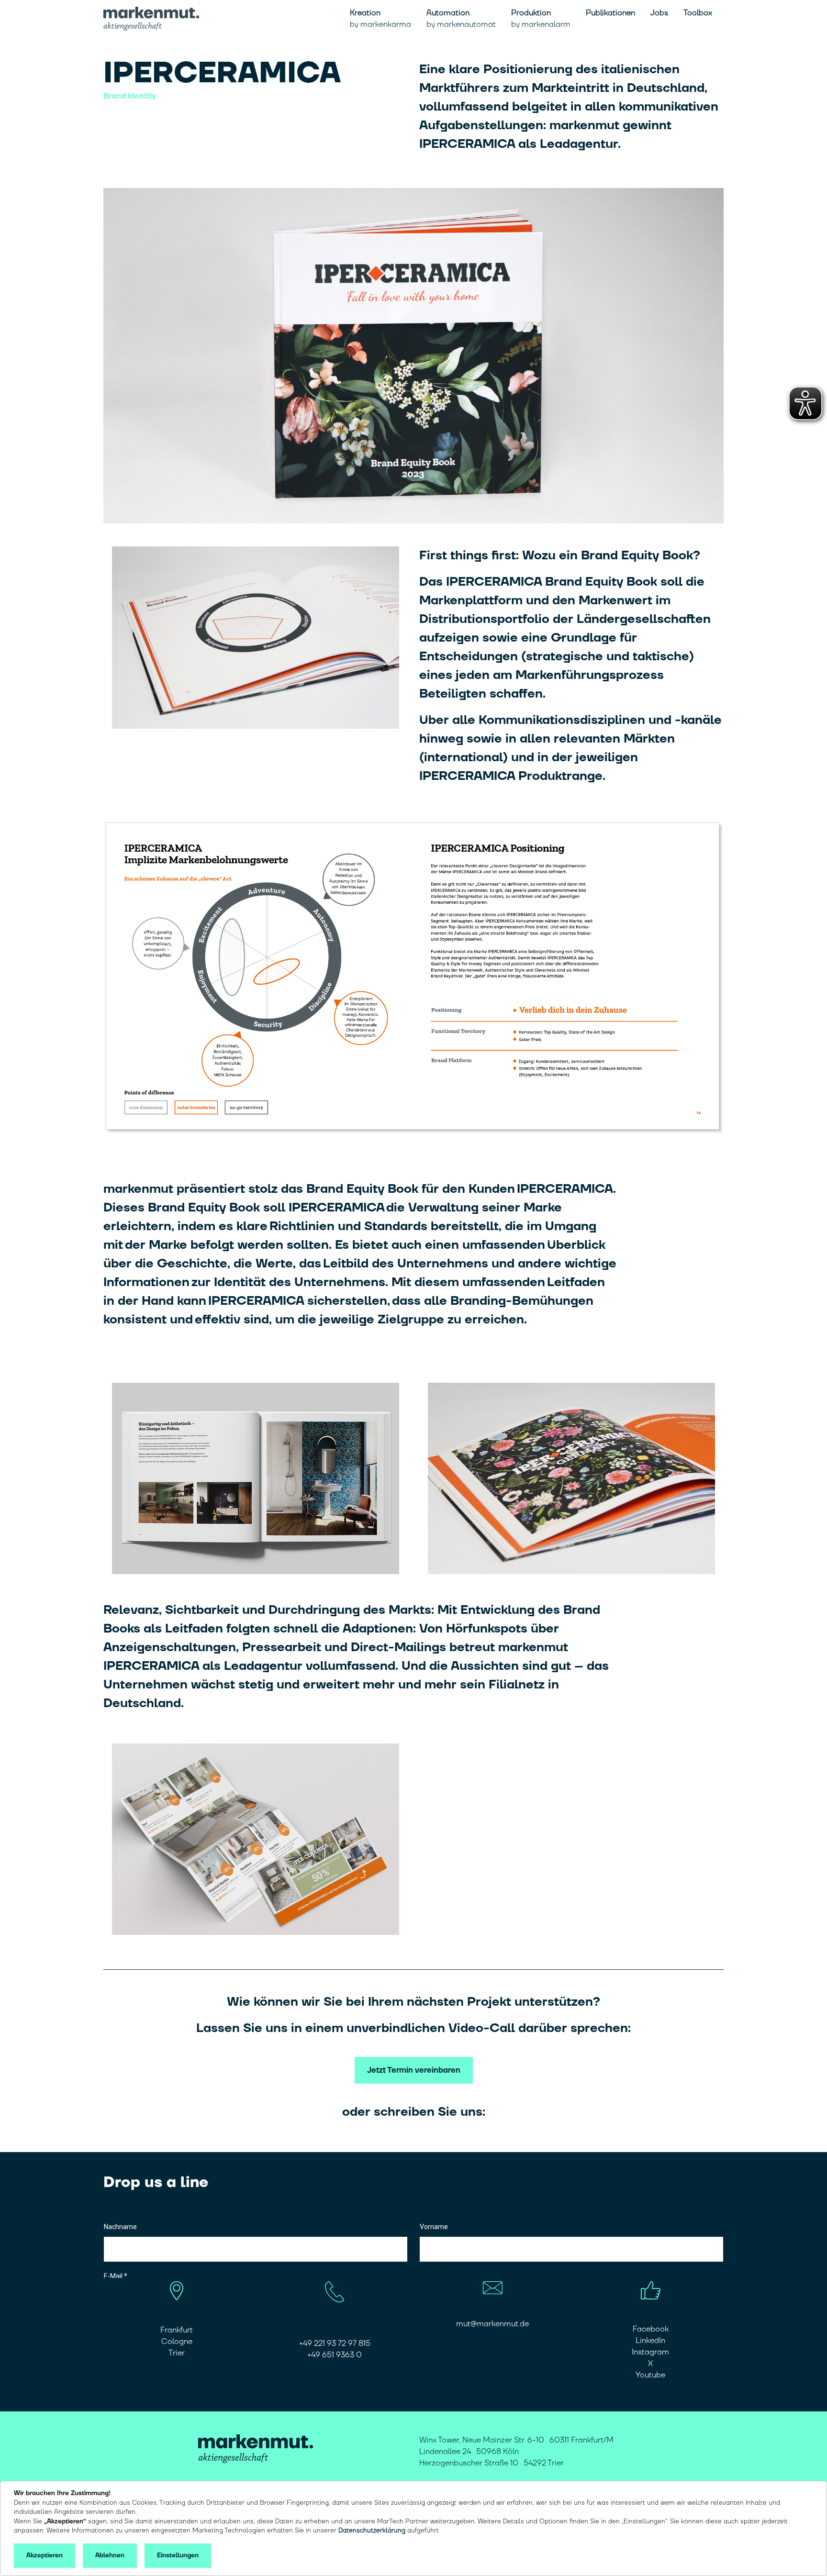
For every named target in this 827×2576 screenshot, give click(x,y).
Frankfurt (177, 2330)
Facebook (651, 2329)
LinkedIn (650, 2341)
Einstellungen (178, 2555)
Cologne (177, 2342)
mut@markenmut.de (492, 2324)
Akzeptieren (45, 2555)
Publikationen (610, 13)
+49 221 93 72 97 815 (335, 2343)
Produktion (541, 19)
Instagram (650, 2352)
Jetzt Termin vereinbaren (414, 2070)
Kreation (380, 19)
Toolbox (698, 13)
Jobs (659, 13)
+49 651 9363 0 (335, 2355)
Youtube (650, 2375)
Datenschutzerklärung (372, 2531)
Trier (177, 2353)
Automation (461, 19)
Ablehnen (110, 2555)
